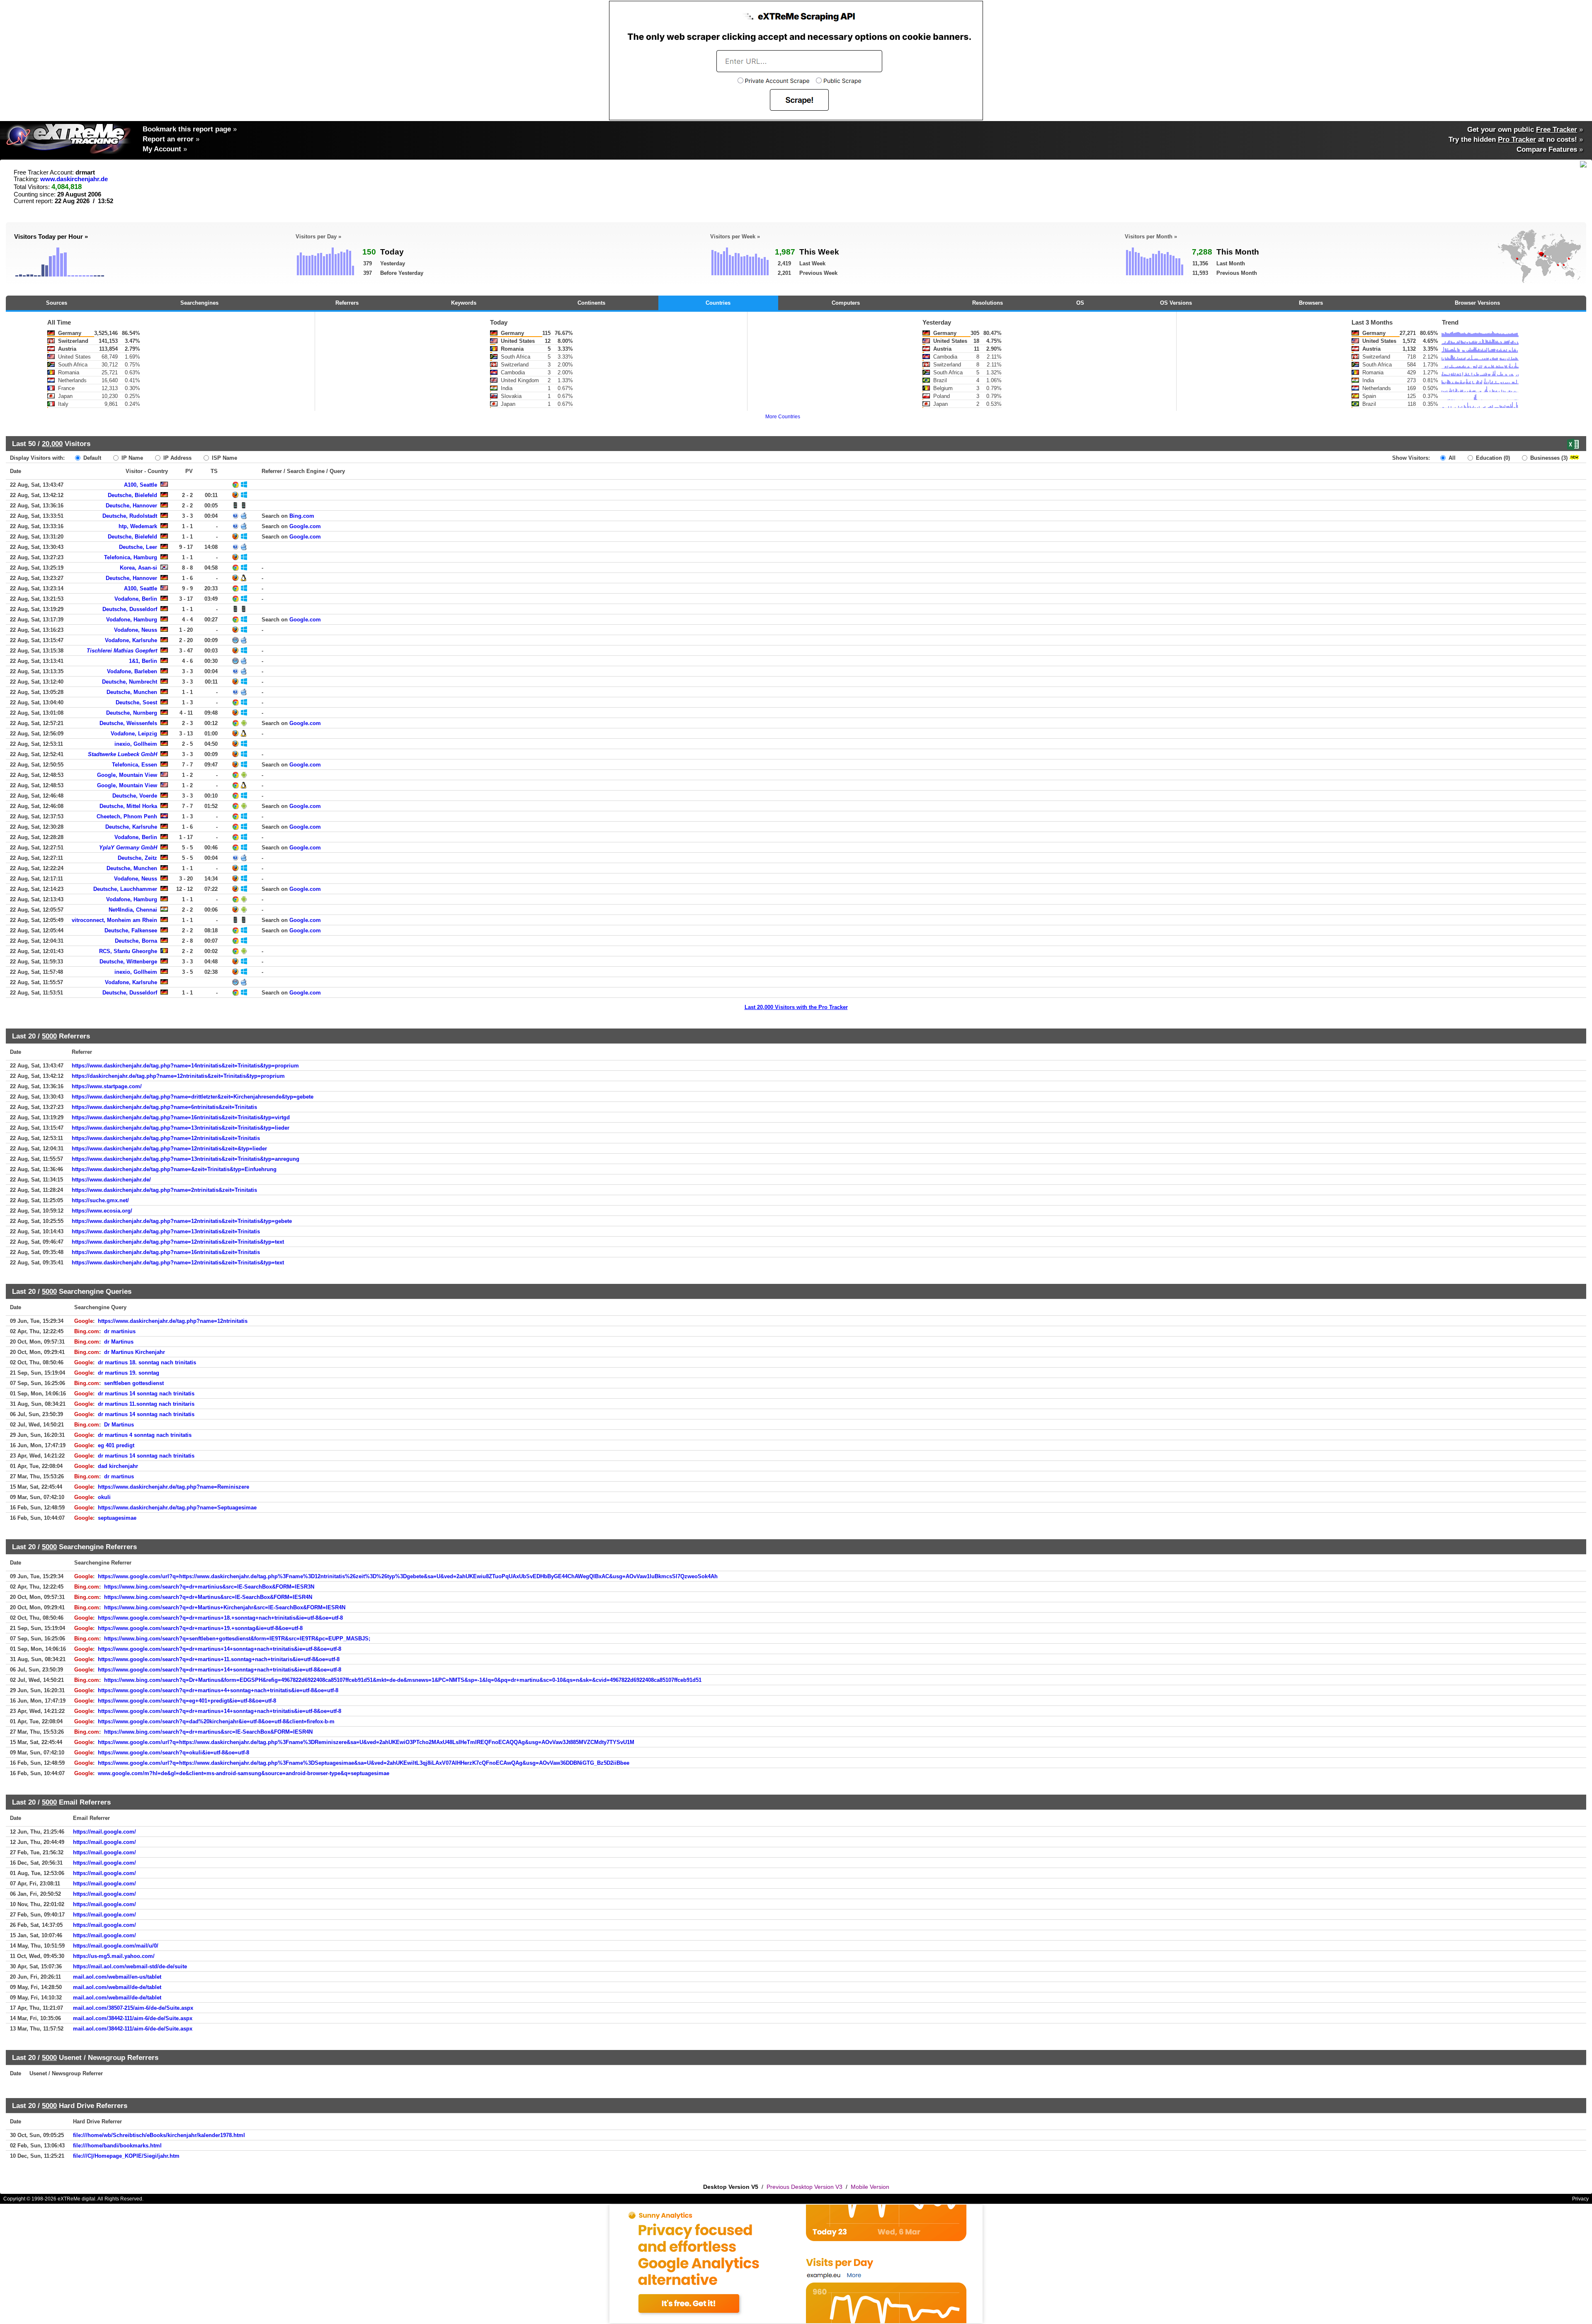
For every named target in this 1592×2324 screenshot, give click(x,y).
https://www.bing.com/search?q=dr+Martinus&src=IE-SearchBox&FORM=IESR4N (208, 1597)
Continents (591, 303)
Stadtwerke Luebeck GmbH (123, 754)
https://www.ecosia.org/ (102, 1211)
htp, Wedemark (138, 526)
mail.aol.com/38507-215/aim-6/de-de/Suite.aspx (133, 2008)
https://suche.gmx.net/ (100, 1200)
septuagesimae (117, 1518)
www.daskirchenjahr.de (74, 179)
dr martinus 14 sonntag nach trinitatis (146, 1394)
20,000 (52, 444)
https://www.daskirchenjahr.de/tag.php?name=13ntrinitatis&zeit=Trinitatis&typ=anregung (186, 1159)
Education (1492, 458)
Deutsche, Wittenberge (128, 962)
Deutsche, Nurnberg (132, 713)
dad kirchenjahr (118, 1466)
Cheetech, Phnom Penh (127, 816)
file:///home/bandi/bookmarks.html (117, 2146)
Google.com (305, 526)
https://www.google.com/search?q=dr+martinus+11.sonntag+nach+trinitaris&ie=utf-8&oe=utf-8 (219, 1659)
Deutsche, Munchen (132, 692)
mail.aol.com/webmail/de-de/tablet (117, 1987)
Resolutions (988, 303)
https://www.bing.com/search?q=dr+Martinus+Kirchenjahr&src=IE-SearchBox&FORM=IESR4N (225, 1607)
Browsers (1311, 303)
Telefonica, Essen (135, 765)
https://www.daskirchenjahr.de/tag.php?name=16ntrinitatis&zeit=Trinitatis (166, 1252)
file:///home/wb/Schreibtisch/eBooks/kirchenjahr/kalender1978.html (159, 2135)
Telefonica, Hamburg (131, 557)
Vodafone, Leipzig (134, 734)
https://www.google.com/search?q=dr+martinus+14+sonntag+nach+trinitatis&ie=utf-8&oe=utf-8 (220, 1649)
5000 (49, 1036)
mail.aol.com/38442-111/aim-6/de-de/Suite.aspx (133, 2018)
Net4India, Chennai (133, 910)
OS (1080, 303)
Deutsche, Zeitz (137, 858)
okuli (104, 1497)
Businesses (1548, 458)
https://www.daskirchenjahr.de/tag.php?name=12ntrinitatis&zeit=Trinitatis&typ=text (178, 1242)
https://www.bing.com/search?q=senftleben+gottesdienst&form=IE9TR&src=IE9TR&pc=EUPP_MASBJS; (237, 1639)
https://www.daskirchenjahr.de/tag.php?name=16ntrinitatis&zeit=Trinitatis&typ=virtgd (181, 1117)
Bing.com (302, 516)
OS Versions (1176, 303)
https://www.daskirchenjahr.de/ (111, 1180)
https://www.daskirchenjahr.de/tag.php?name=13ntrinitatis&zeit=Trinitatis (166, 1231)
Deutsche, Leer (138, 547)
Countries (718, 303)
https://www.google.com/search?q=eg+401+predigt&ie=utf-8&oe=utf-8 (187, 1701)
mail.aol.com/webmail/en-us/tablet (117, 1977)
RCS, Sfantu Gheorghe (128, 951)
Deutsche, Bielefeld (132, 495)
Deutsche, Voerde (135, 796)
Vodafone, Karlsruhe (131, 640)
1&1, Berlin (143, 661)
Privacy (1580, 2199)
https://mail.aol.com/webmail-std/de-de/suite (130, 1966)
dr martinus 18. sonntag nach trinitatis (147, 1362)
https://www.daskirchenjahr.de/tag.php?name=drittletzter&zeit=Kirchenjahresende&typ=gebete (193, 1097)
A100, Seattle (141, 485)
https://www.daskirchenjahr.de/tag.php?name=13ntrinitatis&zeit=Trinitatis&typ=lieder (181, 1128)
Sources (57, 303)
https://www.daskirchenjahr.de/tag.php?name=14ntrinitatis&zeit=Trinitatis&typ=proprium (185, 1066)
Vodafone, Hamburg (132, 620)
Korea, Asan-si (138, 568)
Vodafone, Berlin (136, 599)
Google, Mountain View (127, 775)
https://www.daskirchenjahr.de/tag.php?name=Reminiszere (174, 1487)
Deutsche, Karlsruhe (131, 827)
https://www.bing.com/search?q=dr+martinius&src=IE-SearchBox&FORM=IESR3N (209, 1587)
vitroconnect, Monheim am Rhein (114, 920)
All (1451, 458)
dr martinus (119, 1476)
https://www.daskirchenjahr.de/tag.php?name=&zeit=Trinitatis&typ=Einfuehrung (174, 1169)
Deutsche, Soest (136, 702)
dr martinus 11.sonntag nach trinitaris (146, 1404)
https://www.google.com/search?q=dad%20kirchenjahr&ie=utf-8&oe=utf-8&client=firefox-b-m (216, 1721)
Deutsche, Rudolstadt (130, 516)
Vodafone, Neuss (136, 630)
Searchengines (199, 303)
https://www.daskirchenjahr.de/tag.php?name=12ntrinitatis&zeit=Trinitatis (166, 1138)
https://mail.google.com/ (104, 1832)
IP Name (131, 458)
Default (91, 458)
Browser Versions (1477, 303)
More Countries (783, 417)
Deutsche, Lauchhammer (125, 889)
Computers (846, 303)
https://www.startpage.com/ (107, 1086)
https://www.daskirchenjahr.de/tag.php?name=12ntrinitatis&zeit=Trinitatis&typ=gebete (182, 1221)
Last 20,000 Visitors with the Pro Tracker (796, 1007)
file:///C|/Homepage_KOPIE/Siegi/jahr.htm (126, 2156)
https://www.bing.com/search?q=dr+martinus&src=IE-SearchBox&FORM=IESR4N (208, 1732)
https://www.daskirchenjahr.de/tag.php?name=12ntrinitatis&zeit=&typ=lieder (169, 1149)
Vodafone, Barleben (132, 671)
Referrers (347, 303)
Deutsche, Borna (136, 941)
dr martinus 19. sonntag (129, 1373)
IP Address (177, 458)
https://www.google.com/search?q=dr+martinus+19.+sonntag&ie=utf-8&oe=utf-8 (200, 1628)
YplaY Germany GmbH (128, 848)
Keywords (464, 303)
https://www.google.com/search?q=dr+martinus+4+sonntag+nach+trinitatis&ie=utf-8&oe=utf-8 (218, 1690)
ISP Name (224, 458)
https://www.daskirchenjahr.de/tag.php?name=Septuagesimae (177, 1508)
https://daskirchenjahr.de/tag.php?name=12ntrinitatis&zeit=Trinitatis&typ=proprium (178, 1076)
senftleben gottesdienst (134, 1383)
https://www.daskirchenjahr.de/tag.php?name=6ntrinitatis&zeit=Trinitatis (164, 1107)
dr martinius (120, 1331)
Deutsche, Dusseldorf (130, 609)
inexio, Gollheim (136, 744)
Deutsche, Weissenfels (128, 723)
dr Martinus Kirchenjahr (135, 1352)
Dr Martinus (119, 1425)
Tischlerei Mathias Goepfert (122, 651)
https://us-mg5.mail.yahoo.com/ (114, 1956)
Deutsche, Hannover (131, 506)
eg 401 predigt (116, 1445)
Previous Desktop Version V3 (804, 2187)
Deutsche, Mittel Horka (128, 806)
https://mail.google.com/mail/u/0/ (116, 1946)
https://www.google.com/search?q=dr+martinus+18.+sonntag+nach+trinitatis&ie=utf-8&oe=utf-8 (220, 1618)
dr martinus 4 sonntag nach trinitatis (145, 1435)
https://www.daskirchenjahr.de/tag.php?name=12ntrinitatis (173, 1321)
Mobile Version (870, 2187)
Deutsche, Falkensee (131, 930)
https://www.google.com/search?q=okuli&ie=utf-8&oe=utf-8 (174, 1753)
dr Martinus (119, 1342)
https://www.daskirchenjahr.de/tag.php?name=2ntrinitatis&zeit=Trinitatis (164, 1190)
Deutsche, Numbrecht (130, 682)
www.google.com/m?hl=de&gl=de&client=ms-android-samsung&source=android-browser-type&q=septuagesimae (244, 1773)
